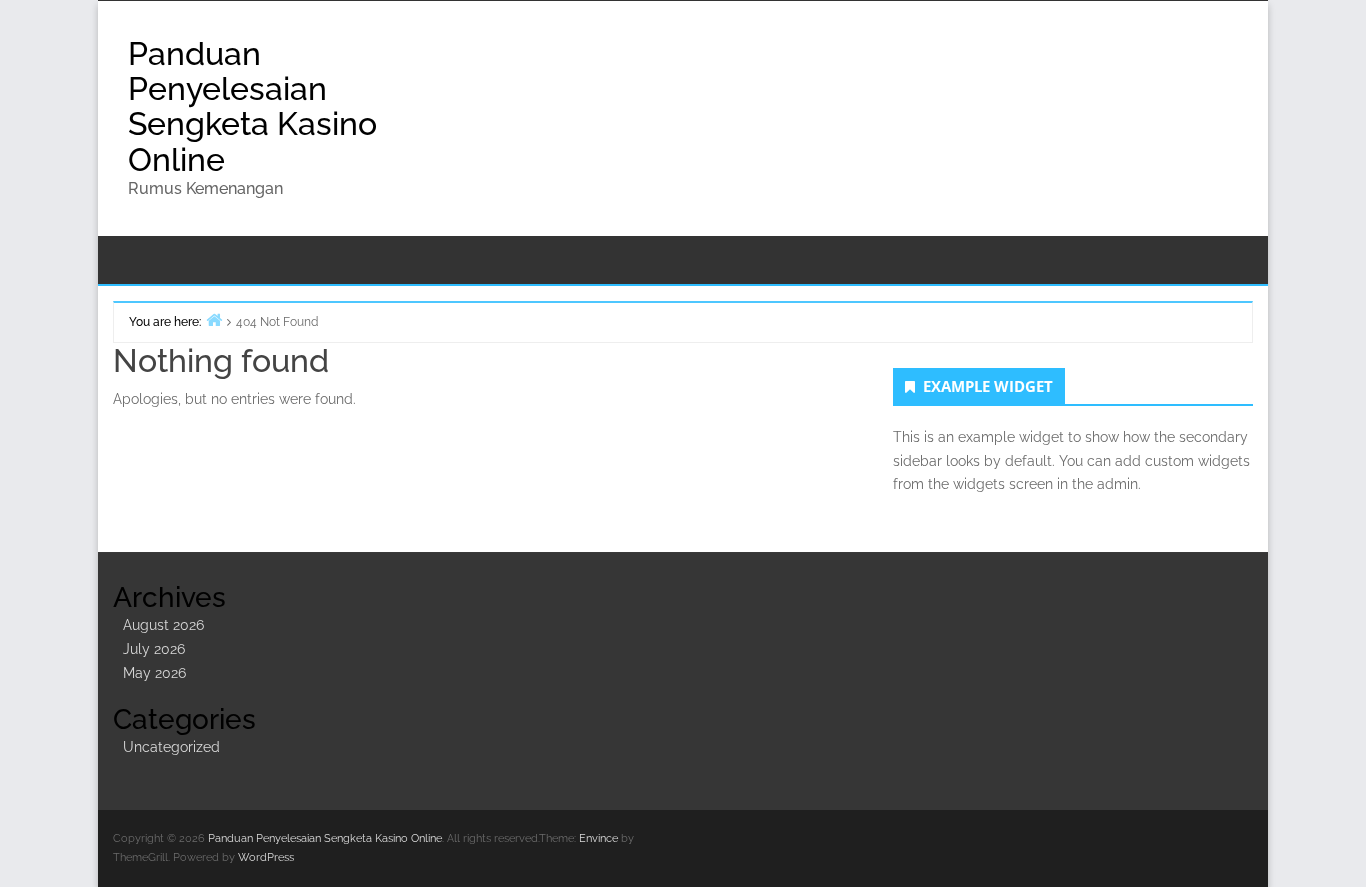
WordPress (266, 857)
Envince (598, 838)
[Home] (214, 319)
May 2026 (154, 673)
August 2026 (163, 625)
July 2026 (154, 649)
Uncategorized (171, 747)
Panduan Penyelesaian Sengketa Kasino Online (252, 106)
